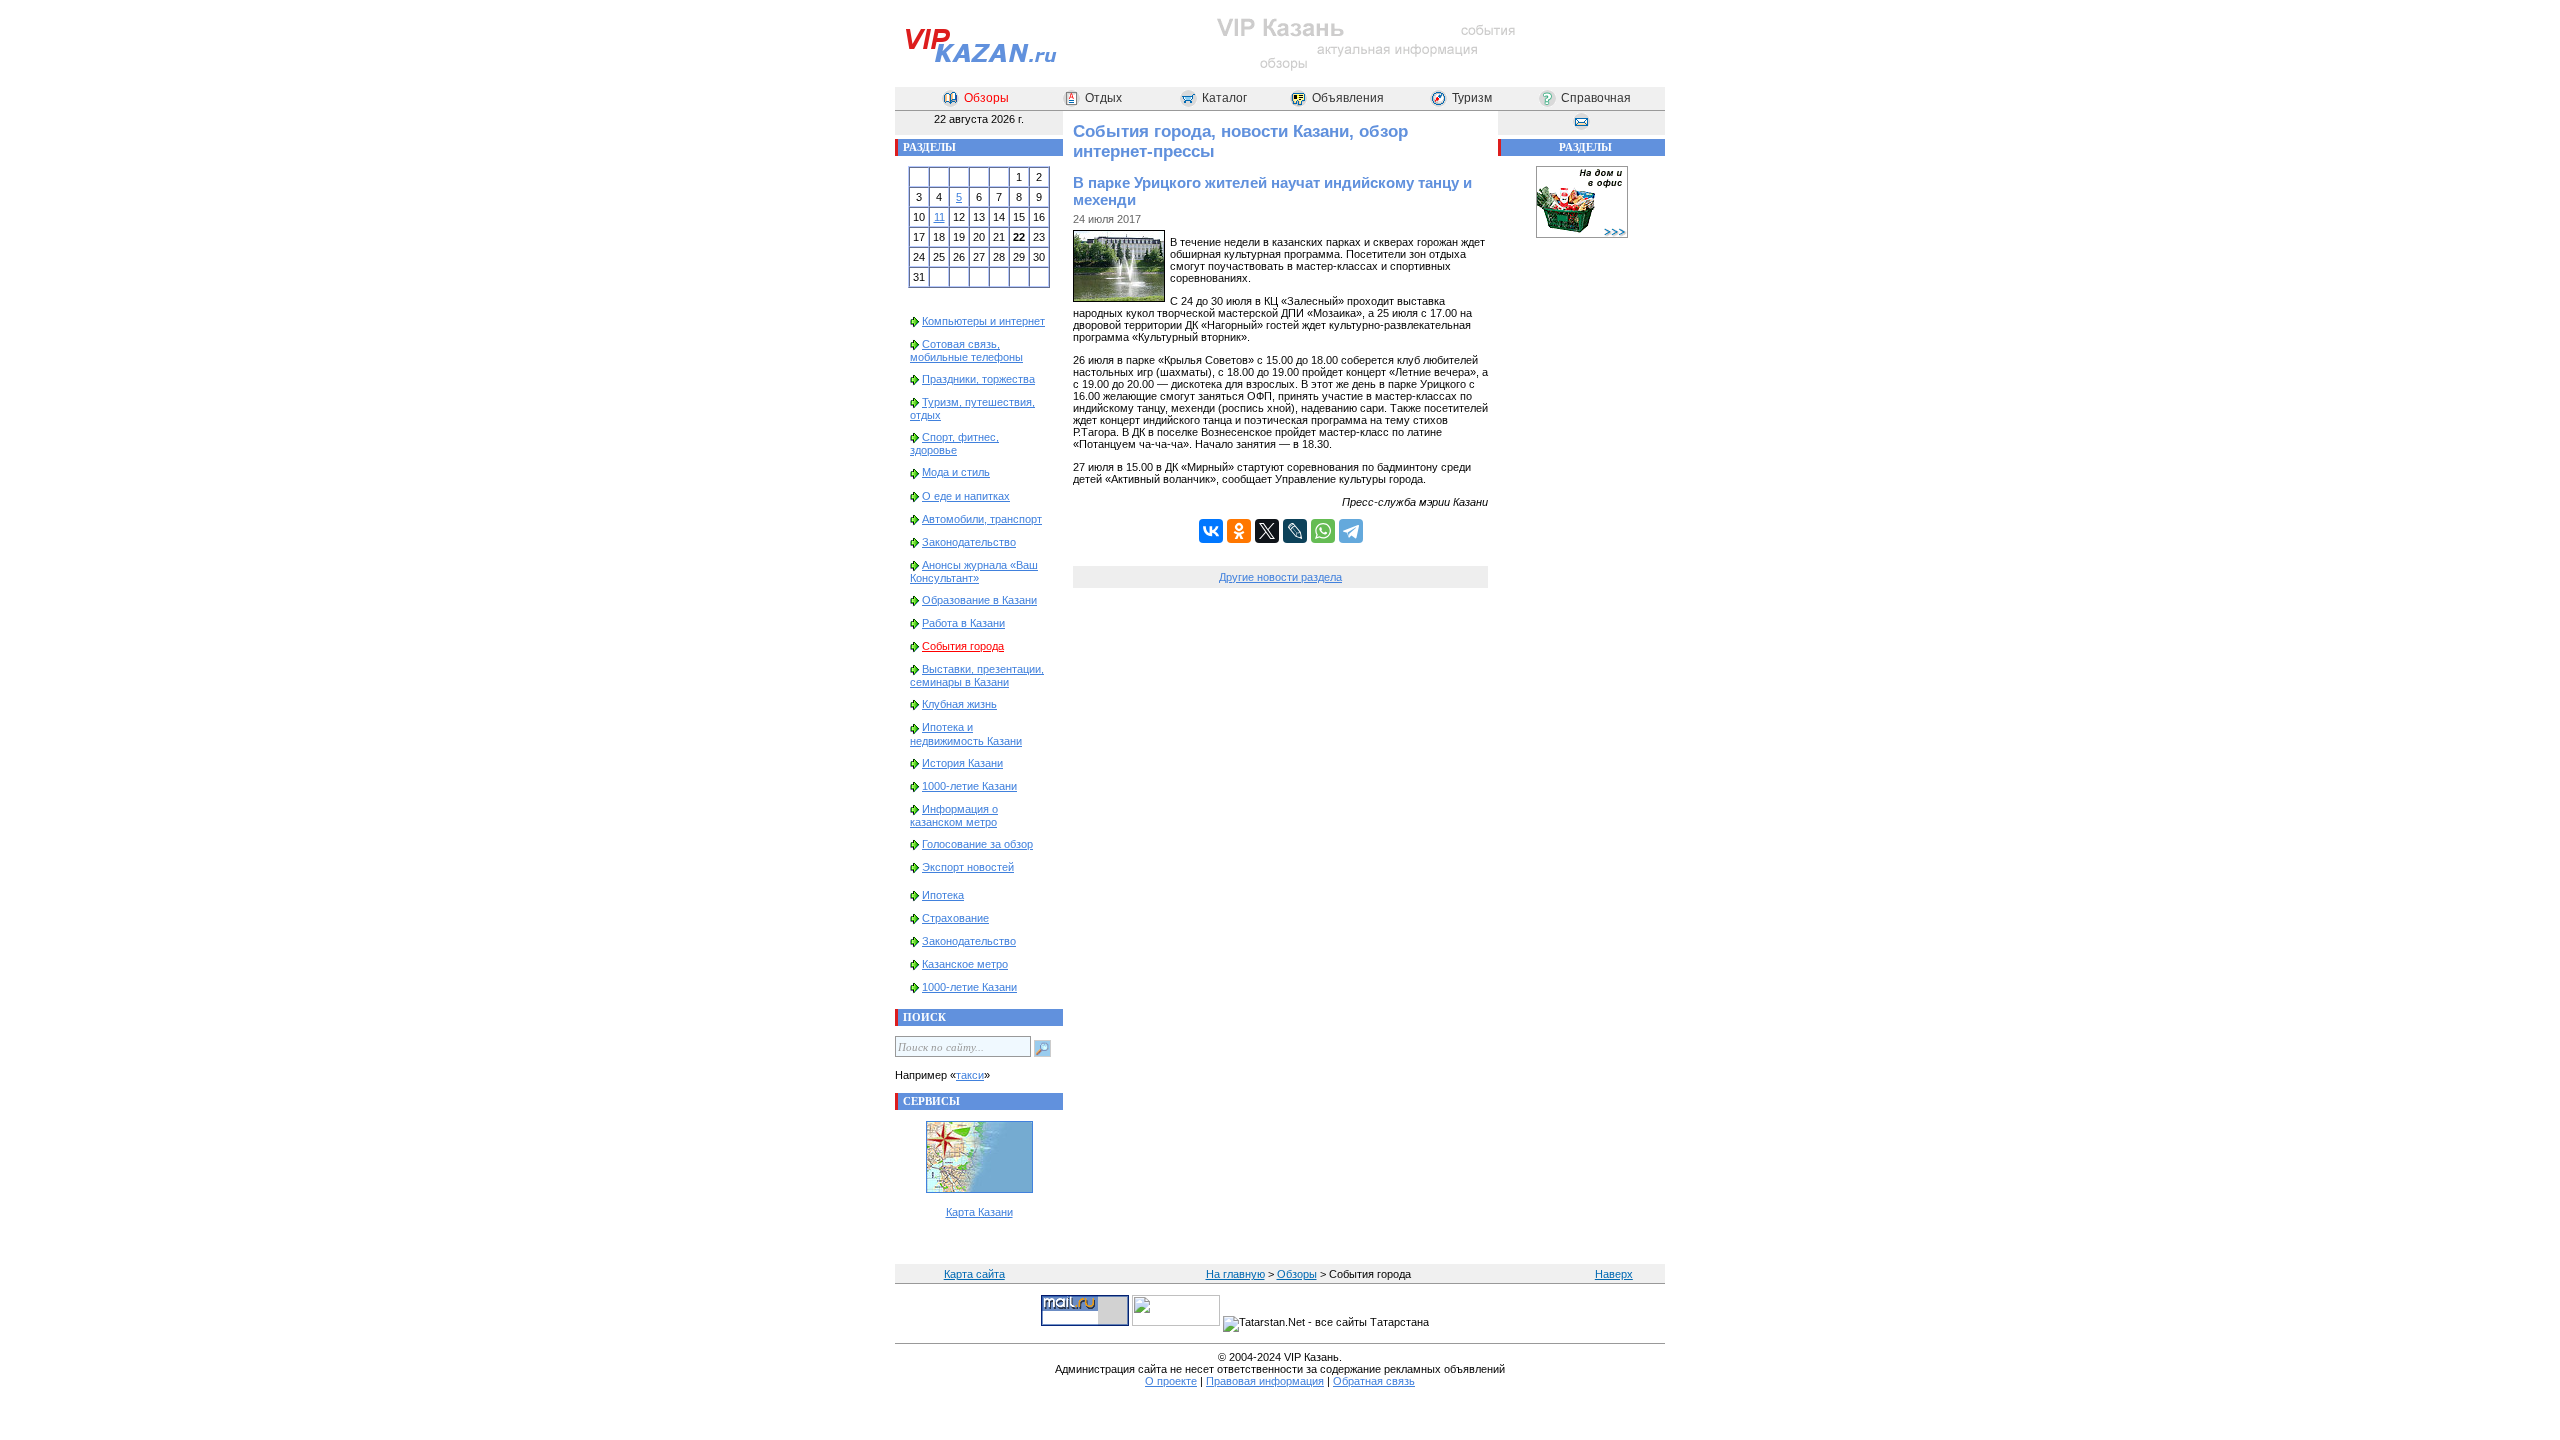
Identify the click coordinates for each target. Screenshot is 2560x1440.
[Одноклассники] (1239, 531)
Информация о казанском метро (954, 815)
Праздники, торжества (978, 379)
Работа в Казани (963, 623)
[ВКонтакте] (1211, 531)
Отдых (1103, 98)
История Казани (962, 763)
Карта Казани (979, 1212)
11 (939, 217)
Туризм (1472, 98)
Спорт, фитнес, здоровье (954, 443)
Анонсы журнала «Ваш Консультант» (974, 571)
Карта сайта (974, 1274)
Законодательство (969, 542)
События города (963, 646)
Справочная (1596, 98)
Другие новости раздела (1280, 577)
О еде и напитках (966, 496)
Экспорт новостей (968, 867)
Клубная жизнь (959, 704)
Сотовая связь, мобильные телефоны (966, 350)
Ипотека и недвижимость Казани (966, 733)
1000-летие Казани (969, 786)
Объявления (1348, 98)
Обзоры (986, 98)
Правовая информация (1265, 1381)
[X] (1267, 531)
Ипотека (943, 895)
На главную (1235, 1274)
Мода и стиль (956, 472)
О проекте (1171, 1381)
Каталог (1224, 98)
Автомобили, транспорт (982, 519)
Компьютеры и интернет (983, 321)
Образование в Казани (979, 600)
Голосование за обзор (977, 844)
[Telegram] (1351, 531)
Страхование (955, 918)
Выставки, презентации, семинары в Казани (977, 675)
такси (970, 1075)
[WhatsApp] (1323, 531)
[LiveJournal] (1295, 531)
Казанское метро (965, 964)
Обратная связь (1374, 1381)
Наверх (1614, 1274)
